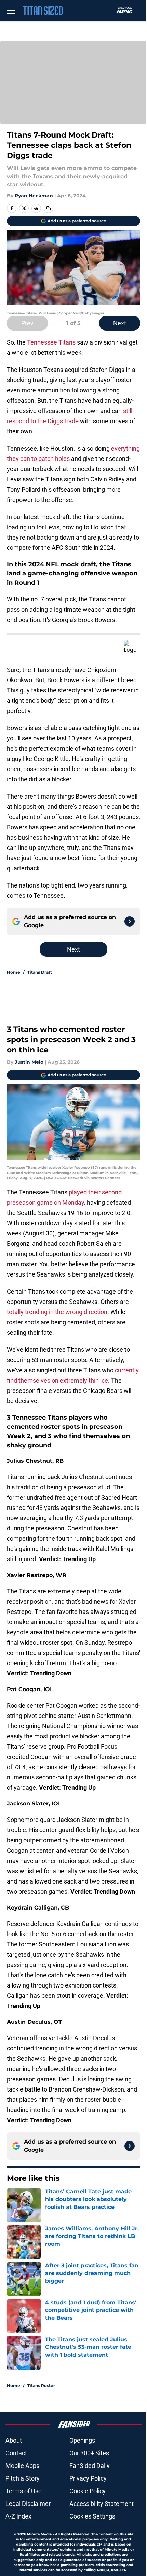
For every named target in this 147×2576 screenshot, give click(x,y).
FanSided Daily (90, 2466)
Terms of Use (24, 2491)
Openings (82, 2440)
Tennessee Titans (51, 342)
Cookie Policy (88, 2491)
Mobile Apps (22, 2466)
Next (120, 323)
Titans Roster (41, 2386)
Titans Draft (40, 972)
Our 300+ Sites (89, 2453)
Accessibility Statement (102, 2504)
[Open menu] (11, 10)
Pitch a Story (23, 2478)
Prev (27, 323)
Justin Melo (29, 1062)
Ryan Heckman (34, 196)
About (14, 2440)
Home (14, 972)
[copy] (49, 208)
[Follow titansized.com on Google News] (130, 921)
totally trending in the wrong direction (57, 1312)
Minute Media (39, 2534)
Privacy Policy (88, 2478)
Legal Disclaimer (28, 2504)
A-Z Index (18, 2516)
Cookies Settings (92, 2516)
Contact (16, 2453)
